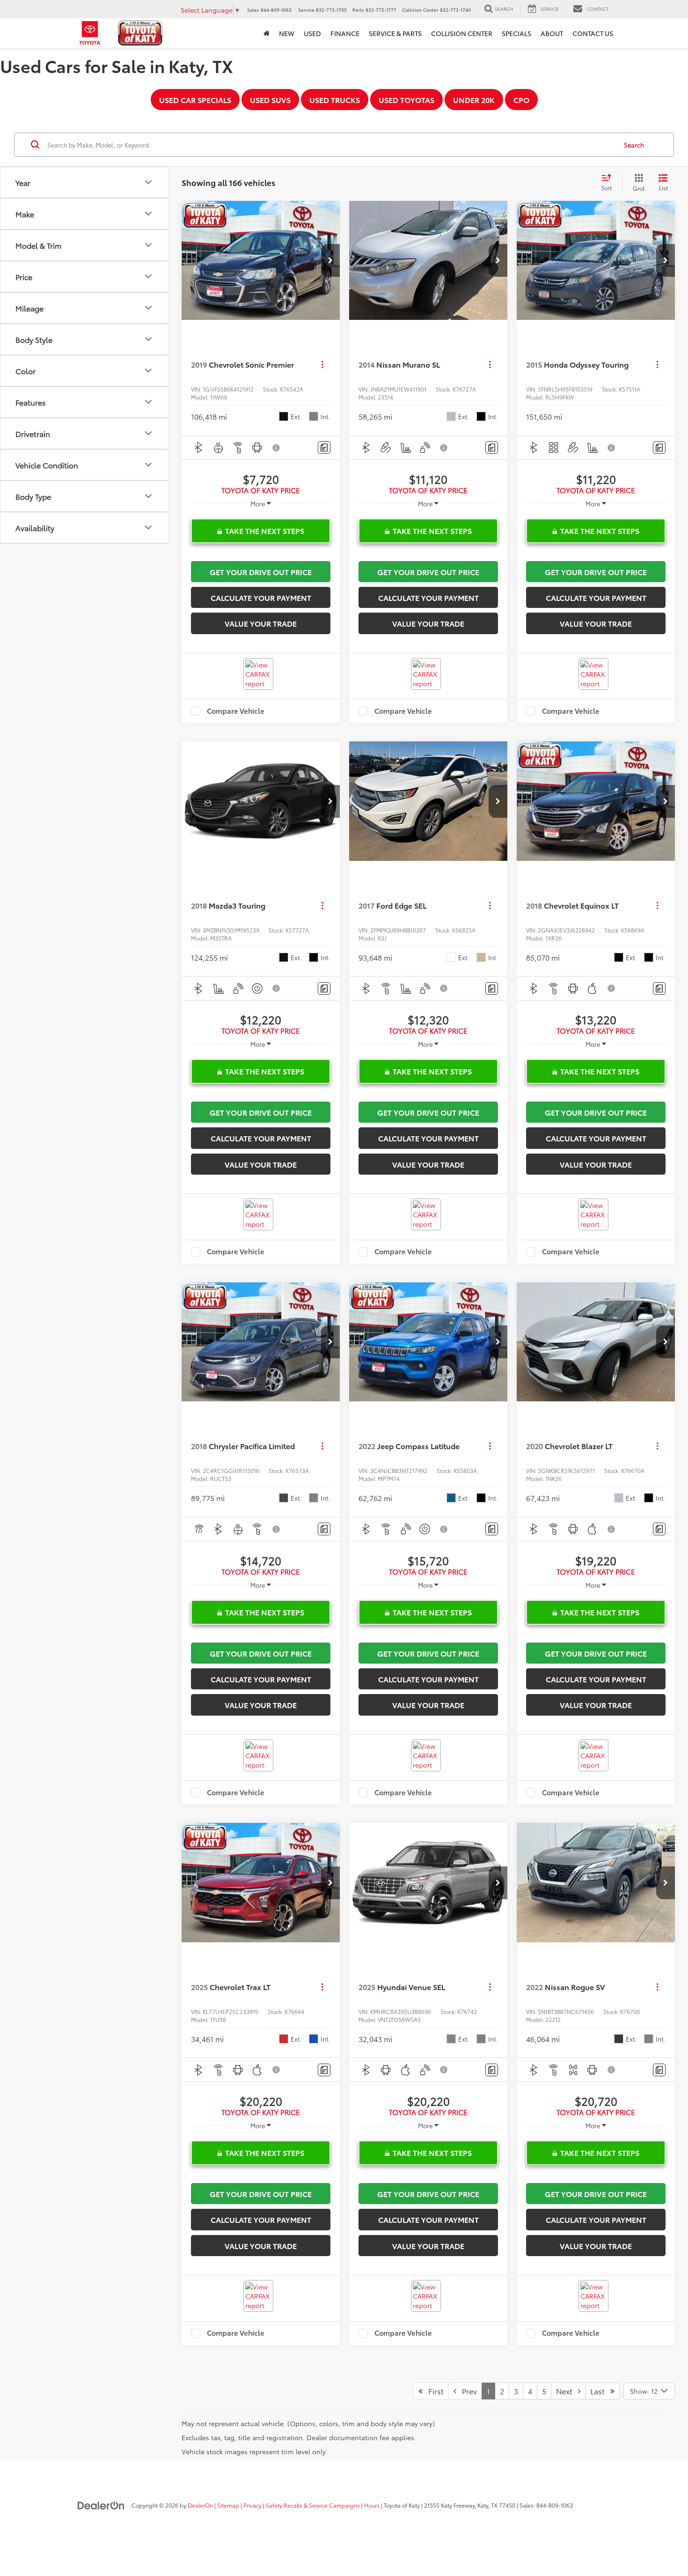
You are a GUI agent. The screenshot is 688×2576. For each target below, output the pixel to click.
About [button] (552, 33)
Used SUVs (270, 100)
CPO (521, 100)
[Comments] (324, 448)
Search (634, 145)
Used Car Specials (195, 100)
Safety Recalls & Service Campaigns (313, 2505)
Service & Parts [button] (395, 33)
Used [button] (312, 33)
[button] (330, 260)
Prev (467, 2391)
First (433, 2391)
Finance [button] (345, 33)
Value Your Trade (261, 623)
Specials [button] (516, 33)
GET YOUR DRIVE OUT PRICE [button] (261, 572)
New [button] (287, 33)
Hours (372, 2505)
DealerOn (200, 2505)
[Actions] (322, 365)
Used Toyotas (406, 100)
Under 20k (474, 100)
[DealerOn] (101, 2505)
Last (600, 2391)
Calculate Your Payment (261, 597)
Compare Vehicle (236, 711)
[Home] (267, 33)
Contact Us (593, 33)
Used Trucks (335, 100)
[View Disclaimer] (277, 448)
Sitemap (228, 2505)
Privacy (253, 2505)
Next (567, 2391)
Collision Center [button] (462, 33)
